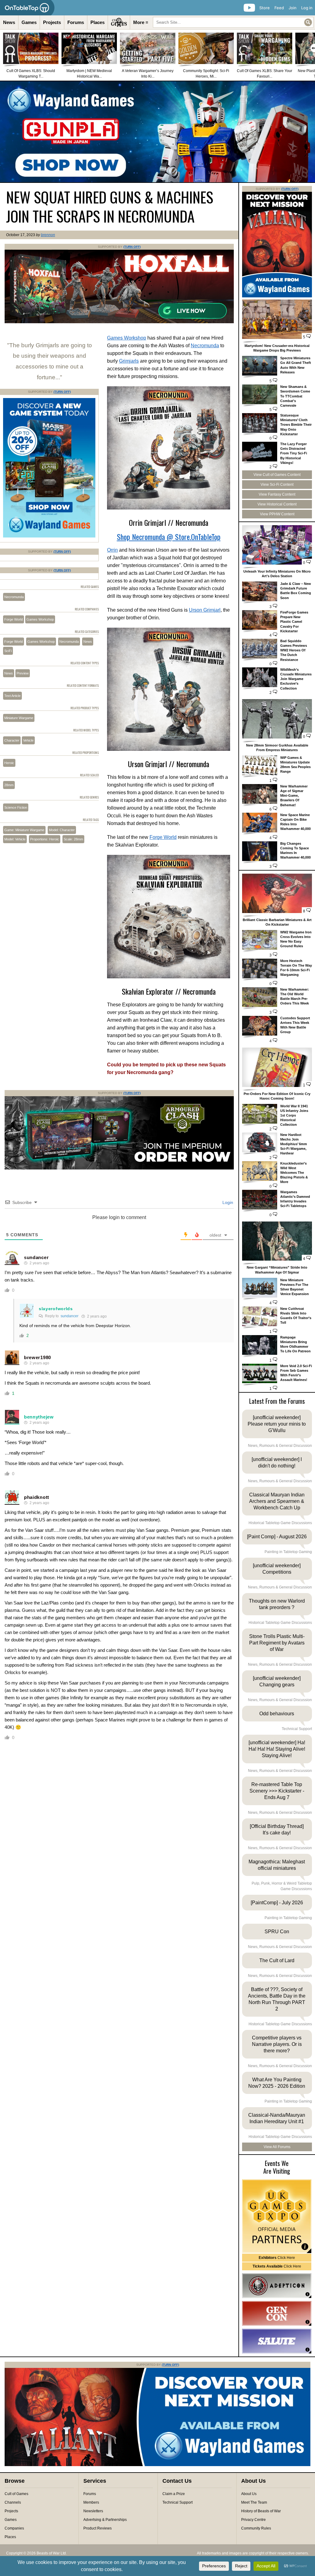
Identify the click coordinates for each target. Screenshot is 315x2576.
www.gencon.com (277, 2313)
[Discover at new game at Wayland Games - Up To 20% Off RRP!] (49, 536)
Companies (14, 2528)
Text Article (12, 696)
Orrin (112, 550)
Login (227, 1202)
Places (98, 22)
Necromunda (205, 346)
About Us (249, 2494)
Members (91, 2502)
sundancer (36, 1257)
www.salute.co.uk (277, 2341)
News (9, 22)
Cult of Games (16, 2494)
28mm (9, 785)
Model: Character (62, 830)
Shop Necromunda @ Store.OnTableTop (169, 537)
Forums (76, 22)
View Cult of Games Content (277, 475)
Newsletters (93, 2511)
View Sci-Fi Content (277, 485)
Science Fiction (16, 807)
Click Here (277, 2258)
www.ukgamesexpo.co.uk (277, 2216)
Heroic (9, 763)
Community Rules (256, 2528)
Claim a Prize (174, 2494)
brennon (48, 235)
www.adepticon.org (277, 2286)
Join (293, 8)
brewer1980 (38, 1357)
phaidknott (37, 1497)
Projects (52, 22)
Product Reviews (98, 2528)
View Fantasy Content (277, 494)
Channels (13, 2502)
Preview (23, 673)
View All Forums (277, 2147)
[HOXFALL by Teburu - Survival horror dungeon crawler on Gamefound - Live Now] (119, 322)
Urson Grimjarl (205, 610)
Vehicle (28, 740)
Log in (307, 8)
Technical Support (177, 2502)
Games (29, 22)
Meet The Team (254, 2502)
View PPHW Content (277, 514)
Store (265, 8)
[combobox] (233, 22)
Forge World (163, 837)
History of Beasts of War (261, 2511)
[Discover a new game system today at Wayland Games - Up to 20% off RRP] (119, 1168)
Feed (279, 8)
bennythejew (39, 1417)
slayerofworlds (56, 1309)
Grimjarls (129, 361)
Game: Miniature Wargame (24, 830)
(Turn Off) (132, 247)
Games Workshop (127, 338)
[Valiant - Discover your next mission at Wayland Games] (277, 296)
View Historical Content (277, 504)
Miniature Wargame (19, 718)
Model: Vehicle (15, 839)
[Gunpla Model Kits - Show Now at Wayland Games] (157, 132)
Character (12, 740)
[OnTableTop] (27, 8)
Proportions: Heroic (45, 839)
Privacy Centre (253, 2520)
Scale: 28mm (73, 839)
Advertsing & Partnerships (105, 2520)
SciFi (8, 651)
